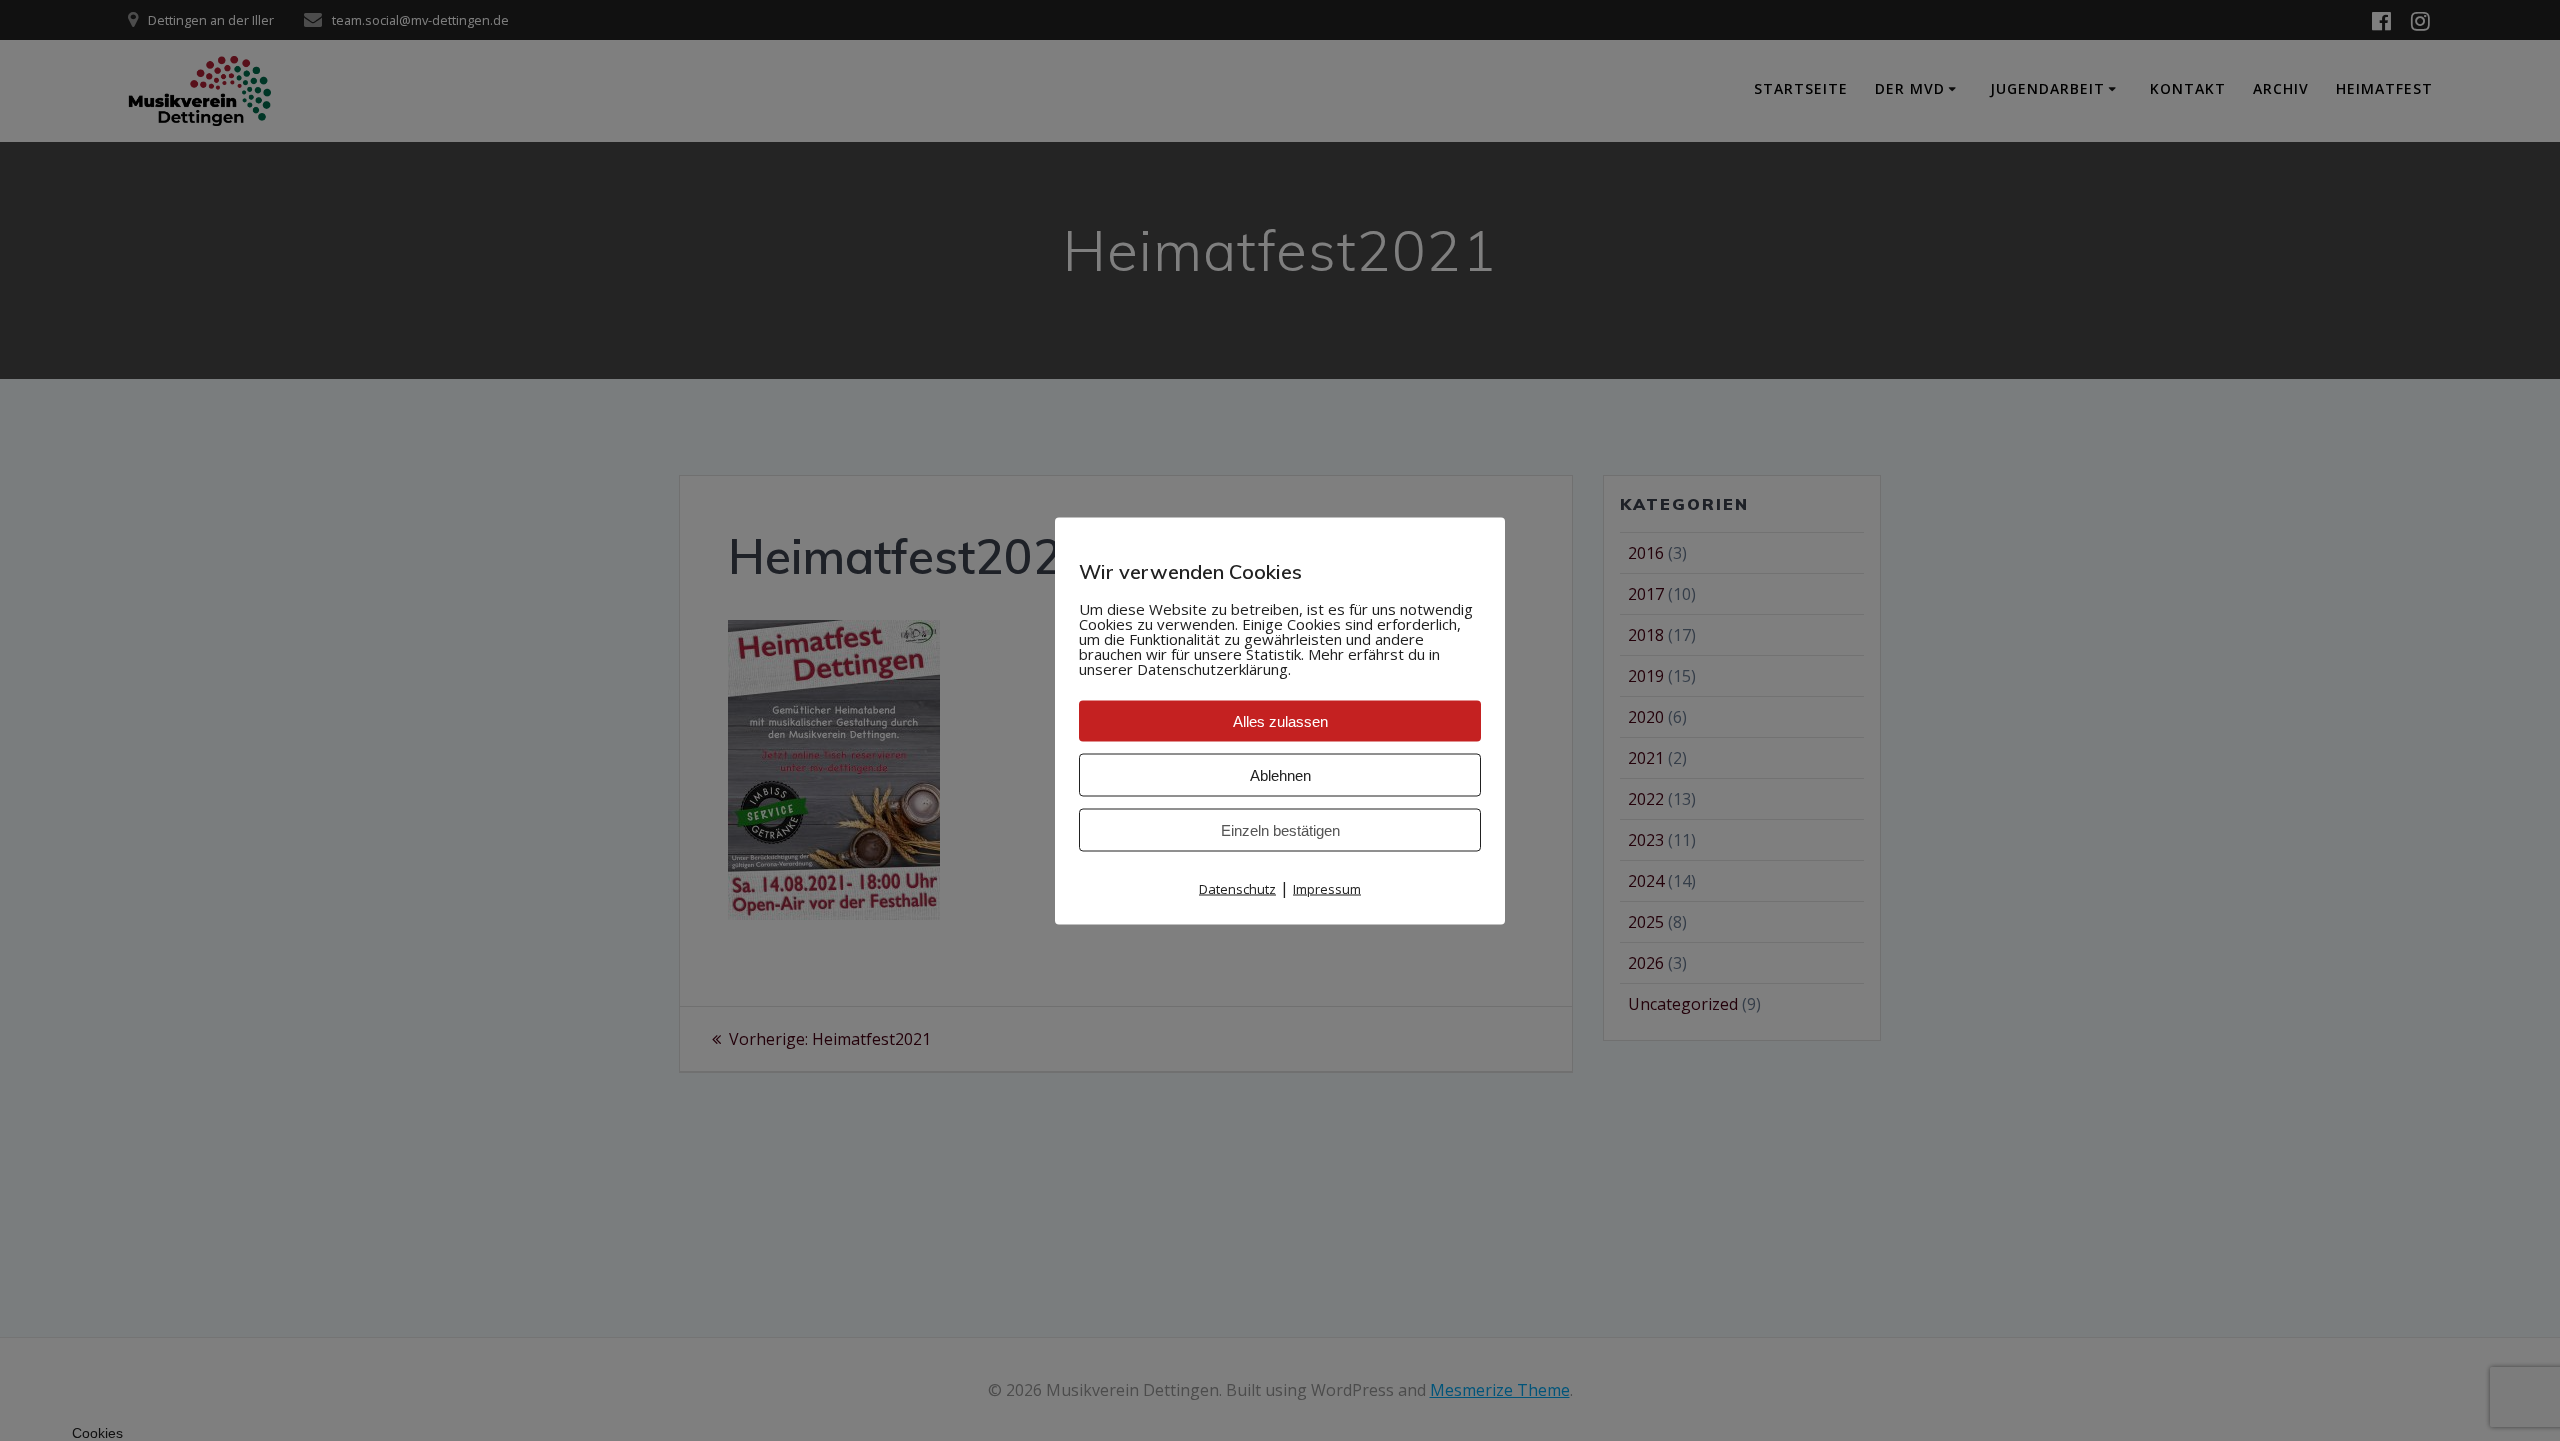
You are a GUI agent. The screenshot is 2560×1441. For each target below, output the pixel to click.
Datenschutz (1237, 888)
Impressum (1327, 888)
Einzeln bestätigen (1280, 829)
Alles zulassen (1280, 720)
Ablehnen (1280, 774)
